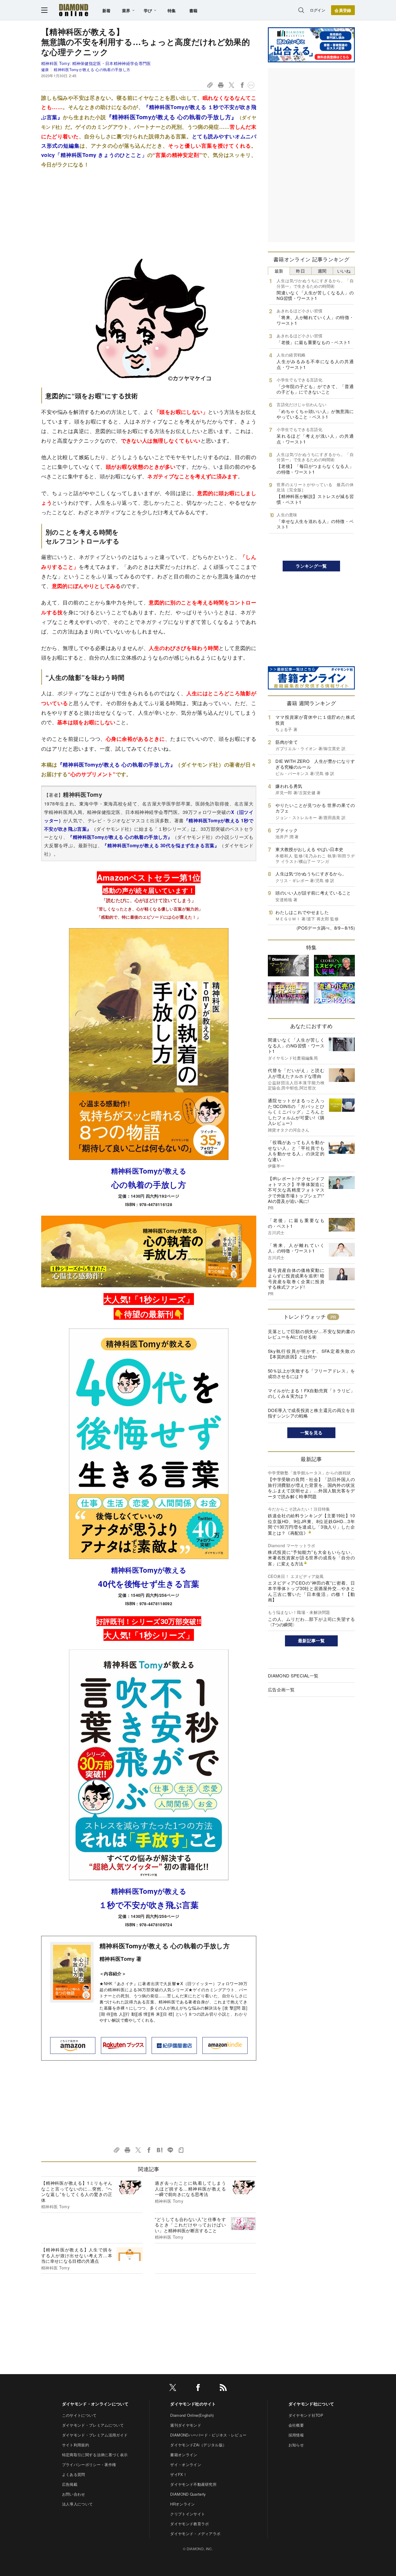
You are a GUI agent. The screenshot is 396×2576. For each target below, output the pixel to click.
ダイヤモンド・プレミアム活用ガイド (95, 2435)
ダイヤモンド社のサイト (193, 2404)
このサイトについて (79, 2415)
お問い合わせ (74, 2494)
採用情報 (296, 2435)
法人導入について (78, 2504)
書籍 (194, 10)
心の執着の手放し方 (149, 1184)
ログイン (318, 10)
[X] (173, 2388)
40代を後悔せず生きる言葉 (149, 1584)
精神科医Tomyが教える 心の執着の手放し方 (92, 69)
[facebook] (198, 2388)
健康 (45, 69)
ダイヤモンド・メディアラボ (195, 2534)
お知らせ (296, 2445)
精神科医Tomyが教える (149, 1171)
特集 (172, 10)
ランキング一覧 (311, 566)
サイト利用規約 (76, 2445)
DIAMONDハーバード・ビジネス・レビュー (208, 2435)
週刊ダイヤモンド (186, 2425)
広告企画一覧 (281, 1689)
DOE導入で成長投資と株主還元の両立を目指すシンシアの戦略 (311, 1413)
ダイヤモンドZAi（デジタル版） (198, 2445)
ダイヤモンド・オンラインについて (95, 2404)
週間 (322, 271)
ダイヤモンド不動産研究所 (193, 2484)
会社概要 (296, 2425)
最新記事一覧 (311, 1641)
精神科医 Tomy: (96, 63)
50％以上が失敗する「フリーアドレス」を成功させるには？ (311, 1374)
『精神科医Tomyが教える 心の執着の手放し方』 (172, 117)
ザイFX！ (179, 2474)
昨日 (300, 271)
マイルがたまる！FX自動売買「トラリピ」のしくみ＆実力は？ (311, 1393)
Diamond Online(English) (192, 2415)
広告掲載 (70, 2484)
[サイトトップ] (74, 10)
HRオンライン (182, 2504)
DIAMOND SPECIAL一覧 (293, 1676)
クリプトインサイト (188, 2514)
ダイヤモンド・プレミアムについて (93, 2425)
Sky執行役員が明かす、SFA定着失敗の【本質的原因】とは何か (311, 1354)
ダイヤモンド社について (311, 2404)
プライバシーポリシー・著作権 (89, 2464)
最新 (279, 271)
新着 (107, 10)
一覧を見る (311, 1433)
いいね (344, 271)
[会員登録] (343, 10)
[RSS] (223, 2388)
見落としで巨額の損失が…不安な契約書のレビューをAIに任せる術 (311, 1334)
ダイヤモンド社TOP (306, 2415)
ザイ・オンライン (186, 2464)
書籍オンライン (184, 2455)
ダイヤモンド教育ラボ (189, 2524)
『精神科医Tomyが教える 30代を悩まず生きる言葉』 (161, 845)
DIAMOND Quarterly (188, 2494)
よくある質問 (74, 2474)
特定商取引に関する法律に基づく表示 (95, 2455)
